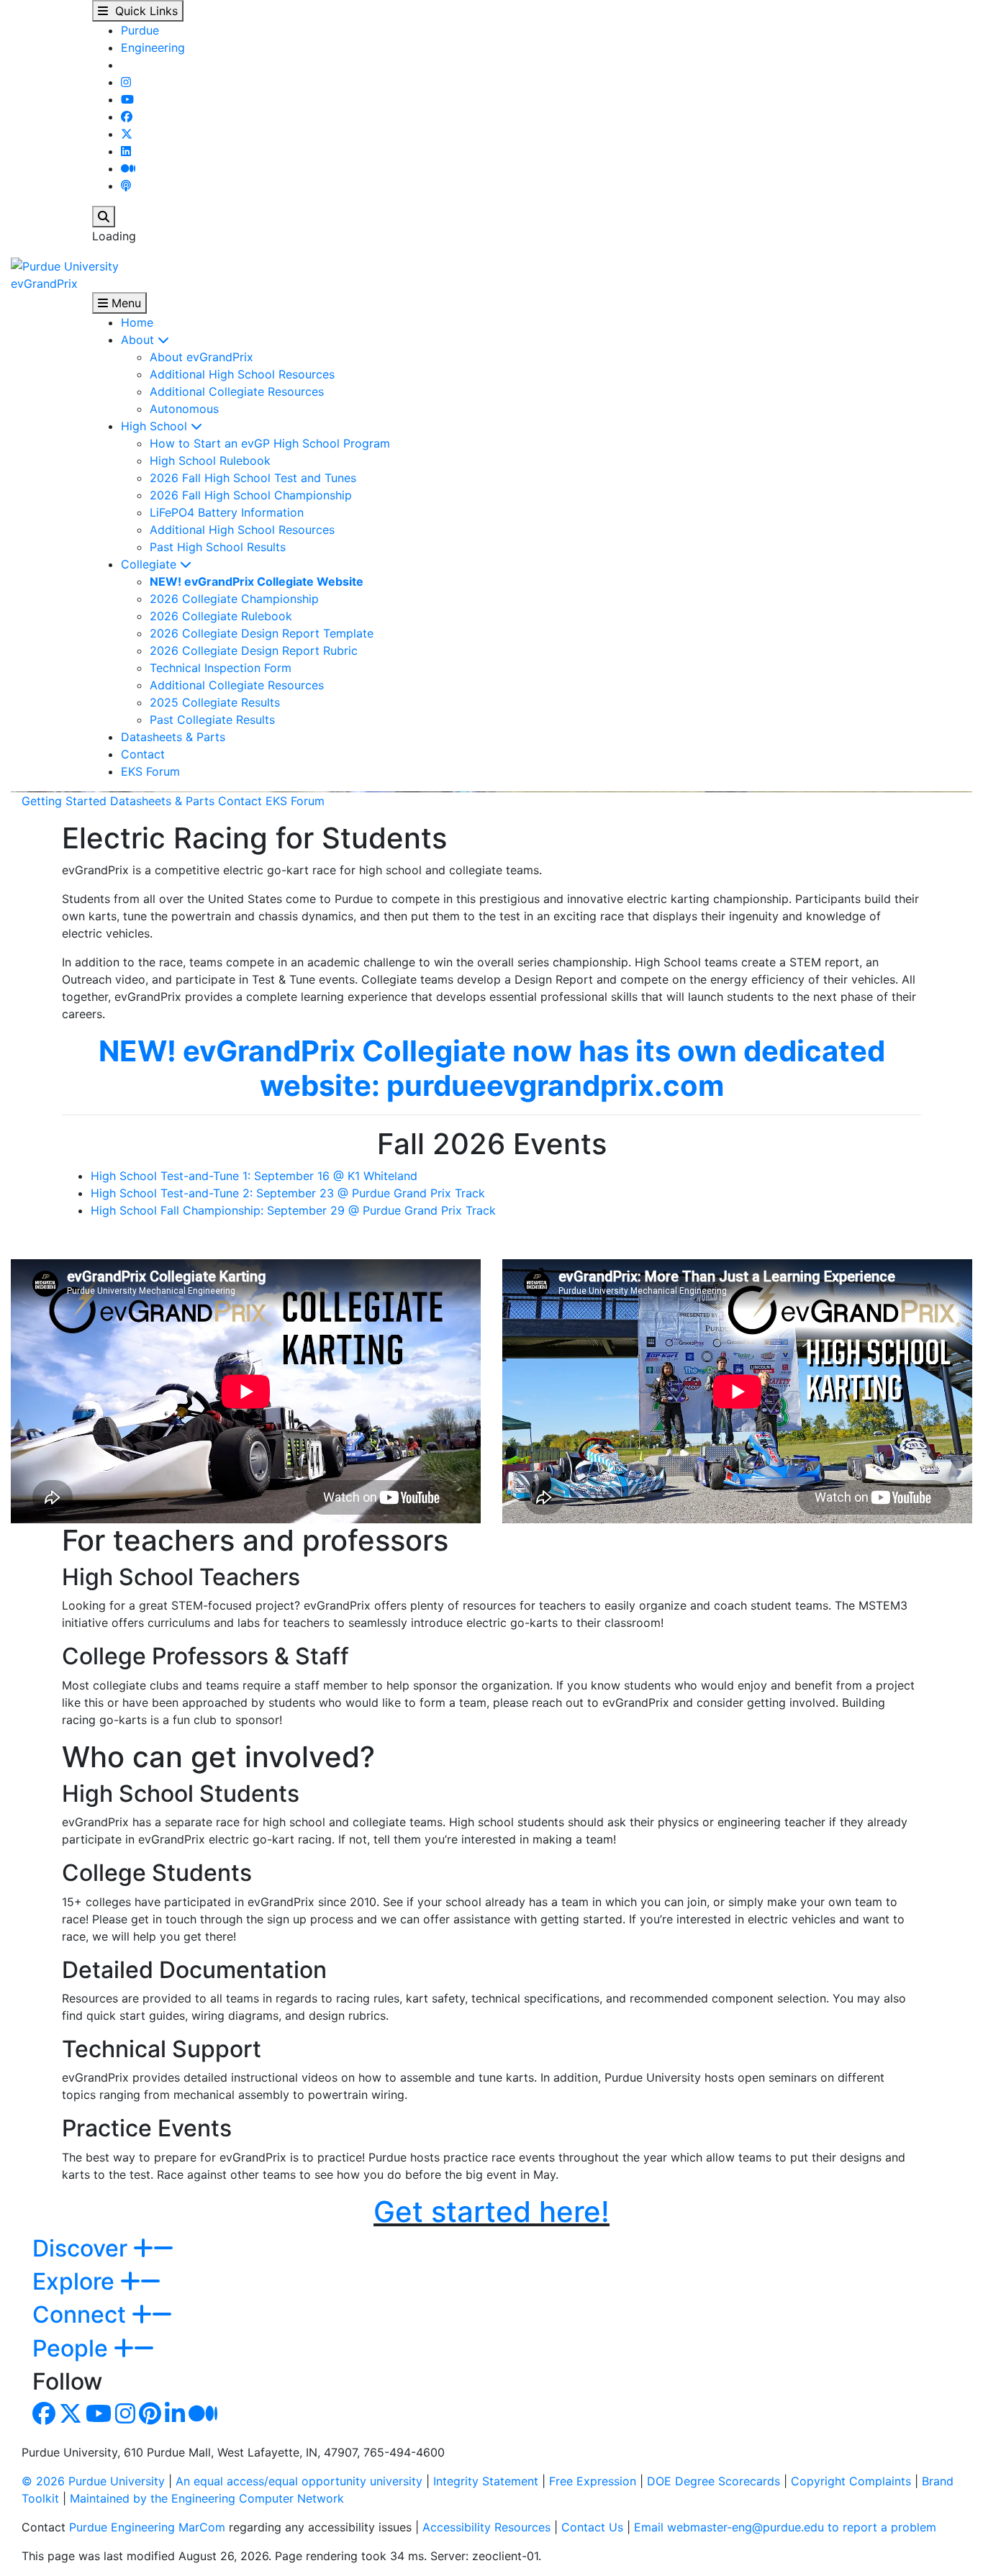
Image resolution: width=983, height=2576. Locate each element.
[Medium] (128, 168)
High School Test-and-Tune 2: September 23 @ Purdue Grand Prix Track (288, 1193)
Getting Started (64, 801)
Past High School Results (218, 547)
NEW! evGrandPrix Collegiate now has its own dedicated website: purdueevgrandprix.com (492, 1068)
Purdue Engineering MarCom (147, 2527)
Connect (82, 2314)
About (139, 340)
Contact (143, 754)
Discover (83, 2248)
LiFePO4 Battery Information (227, 512)
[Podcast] (126, 186)
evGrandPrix (44, 284)
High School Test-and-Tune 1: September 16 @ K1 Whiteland (254, 1176)
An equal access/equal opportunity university (299, 2481)
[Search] (104, 217)
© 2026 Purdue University (93, 2481)
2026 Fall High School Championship (251, 495)
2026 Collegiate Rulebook (221, 616)
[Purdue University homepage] (65, 265)
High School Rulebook (210, 461)
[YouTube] (127, 99)
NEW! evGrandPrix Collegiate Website (257, 581)
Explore (76, 2281)
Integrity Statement (486, 2481)
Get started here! (491, 2212)
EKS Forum (150, 771)
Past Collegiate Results (212, 720)
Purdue (140, 30)
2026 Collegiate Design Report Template (262, 633)
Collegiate (150, 564)
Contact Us (592, 2527)
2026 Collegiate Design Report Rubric (254, 650)
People (73, 2348)
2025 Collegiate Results (215, 702)
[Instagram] (126, 82)
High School (156, 426)
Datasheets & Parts (173, 737)
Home (137, 322)
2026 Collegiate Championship (234, 599)
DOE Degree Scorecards (714, 2481)
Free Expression (593, 2481)
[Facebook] (127, 117)
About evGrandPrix (201, 357)
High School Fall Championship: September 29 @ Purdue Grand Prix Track (293, 1210)
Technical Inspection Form (221, 668)
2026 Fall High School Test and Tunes (253, 478)
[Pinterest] (150, 2418)
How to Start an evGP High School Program (270, 443)
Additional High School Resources (242, 374)
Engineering (153, 47)
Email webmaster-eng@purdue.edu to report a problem (785, 2527)
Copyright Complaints (851, 2481)
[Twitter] (127, 134)
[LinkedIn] (126, 151)
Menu (124, 303)
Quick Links (143, 11)
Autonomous (184, 409)
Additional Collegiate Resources (237, 391)
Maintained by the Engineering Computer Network (207, 2498)
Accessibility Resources (486, 2527)
